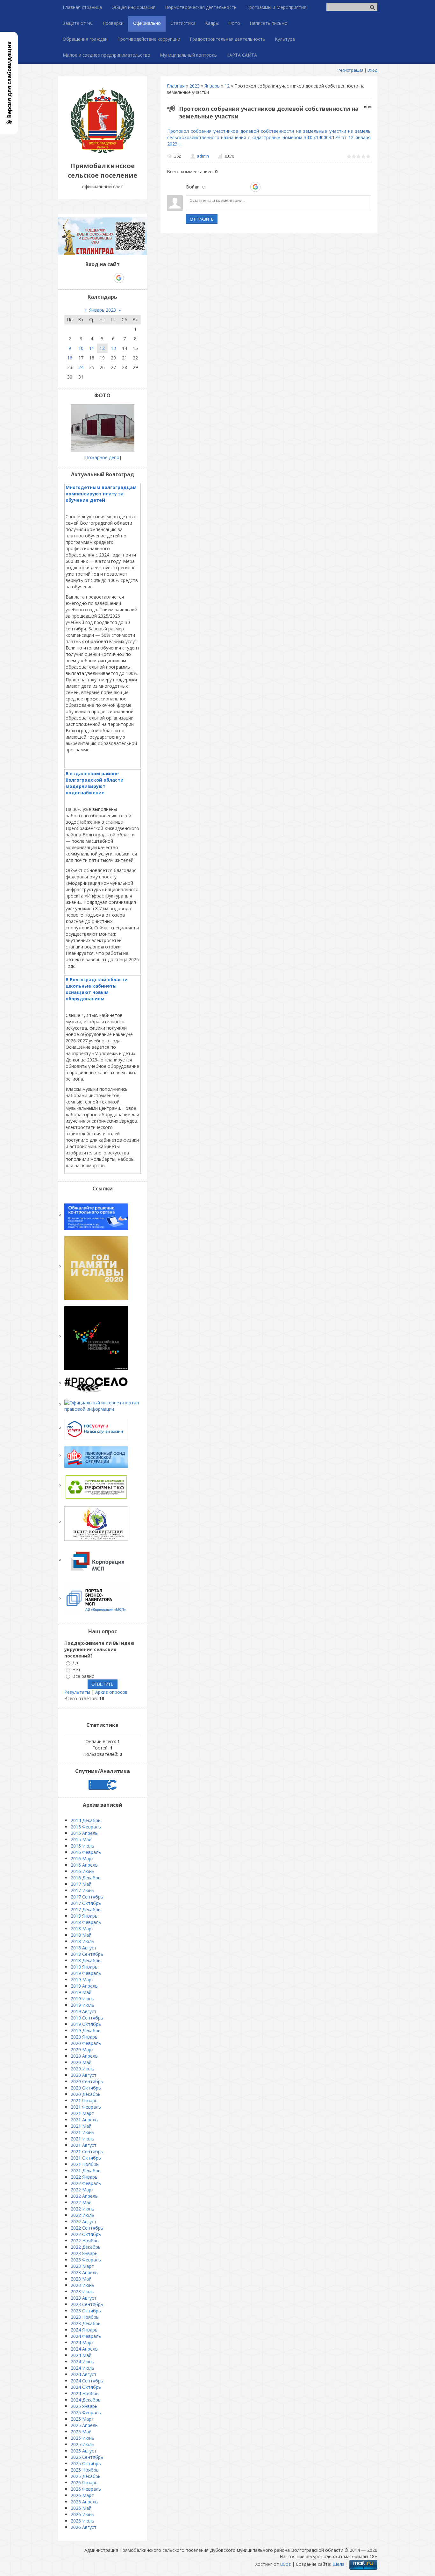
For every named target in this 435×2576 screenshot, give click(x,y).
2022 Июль (82, 2215)
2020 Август (84, 2075)
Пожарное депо (102, 457)
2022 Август (84, 2221)
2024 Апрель (84, 2349)
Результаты (77, 1692)
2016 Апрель (84, 1865)
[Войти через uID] (212, 187)
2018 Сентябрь (87, 1954)
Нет (76, 1669)
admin (203, 156)
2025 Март (82, 2419)
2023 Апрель (84, 2272)
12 (227, 86)
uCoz (285, 2564)
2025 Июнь (82, 2438)
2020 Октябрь (86, 2088)
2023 (195, 86)
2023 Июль (82, 2292)
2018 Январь (84, 1916)
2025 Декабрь (86, 2476)
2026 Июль (82, 2521)
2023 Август (84, 2298)
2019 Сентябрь (87, 2018)
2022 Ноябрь (85, 2241)
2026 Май (81, 2508)
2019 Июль (82, 2005)
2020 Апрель (84, 2056)
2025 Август (84, 2451)
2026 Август (84, 2527)
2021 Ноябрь (85, 2164)
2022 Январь (84, 2177)
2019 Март (82, 1980)
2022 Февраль (86, 2183)
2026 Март (82, 2495)
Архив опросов (111, 1692)
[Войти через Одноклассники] (267, 187)
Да (75, 1663)
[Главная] (103, 151)
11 (92, 348)
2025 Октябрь (86, 2463)
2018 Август (84, 1948)
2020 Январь (84, 2037)
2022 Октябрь (86, 2234)
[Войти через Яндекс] (244, 187)
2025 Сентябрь (87, 2457)
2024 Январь (84, 2330)
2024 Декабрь (86, 2400)
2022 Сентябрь (87, 2228)
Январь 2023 (103, 310)
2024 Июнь (82, 2362)
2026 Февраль (86, 2489)
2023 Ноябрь (85, 2317)
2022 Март (82, 2190)
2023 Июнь (82, 2285)
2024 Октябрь (86, 2387)
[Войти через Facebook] (233, 187)
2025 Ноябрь (85, 2470)
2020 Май (81, 2062)
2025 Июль (82, 2444)
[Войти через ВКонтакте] (223, 187)
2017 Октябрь (86, 1903)
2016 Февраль (86, 1852)
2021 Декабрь (86, 2171)
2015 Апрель (84, 1833)
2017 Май (81, 1884)
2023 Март (82, 2266)
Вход (372, 70)
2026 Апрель (84, 2502)
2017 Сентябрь (87, 1897)
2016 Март (82, 1859)
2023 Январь (84, 2253)
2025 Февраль (86, 2413)
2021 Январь (84, 2101)
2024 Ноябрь (85, 2393)
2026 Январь (84, 2483)
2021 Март (82, 2113)
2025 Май (81, 2432)
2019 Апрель (84, 1986)
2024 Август (84, 2374)
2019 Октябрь (86, 2024)
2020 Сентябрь (87, 2081)
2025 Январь (84, 2406)
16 (70, 358)
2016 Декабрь (86, 1878)
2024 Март (82, 2342)
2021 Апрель (84, 2120)
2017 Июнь (82, 1890)
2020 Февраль (86, 2043)
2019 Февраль (86, 1973)
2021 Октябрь (86, 2158)
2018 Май (81, 1935)
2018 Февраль (86, 1922)
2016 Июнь (82, 1871)
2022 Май (81, 2202)
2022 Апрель (84, 2196)
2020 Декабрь (86, 2094)
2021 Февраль (86, 2107)
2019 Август (84, 2011)
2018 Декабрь (86, 1960)
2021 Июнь (82, 2132)
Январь (212, 86)
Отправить (202, 219)
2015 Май (81, 1839)
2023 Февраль (86, 2260)
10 (81, 348)
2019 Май (81, 1992)
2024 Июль (82, 2368)
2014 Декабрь (86, 1820)
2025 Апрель (84, 2425)
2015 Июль (82, 1846)
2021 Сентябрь (87, 2151)
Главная (176, 86)
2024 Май (81, 2355)
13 (113, 348)
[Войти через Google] (255, 187)
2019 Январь (84, 1967)
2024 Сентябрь (87, 2381)
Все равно (83, 1676)
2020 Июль (82, 2069)
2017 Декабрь (86, 1909)
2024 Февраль (86, 2336)
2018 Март (82, 1929)
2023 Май (81, 2279)
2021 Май (81, 2126)
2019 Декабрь (86, 2030)
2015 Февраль (86, 1827)
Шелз (338, 2564)
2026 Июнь (82, 2514)
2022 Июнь (82, 2209)
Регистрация (350, 70)
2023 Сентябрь (87, 2304)
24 (81, 367)
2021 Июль (82, 2139)
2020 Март (82, 2050)
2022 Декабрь (86, 2247)
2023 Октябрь (86, 2311)
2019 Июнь (82, 1999)
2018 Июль (82, 1941)
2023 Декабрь (86, 2323)
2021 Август (84, 2145)
